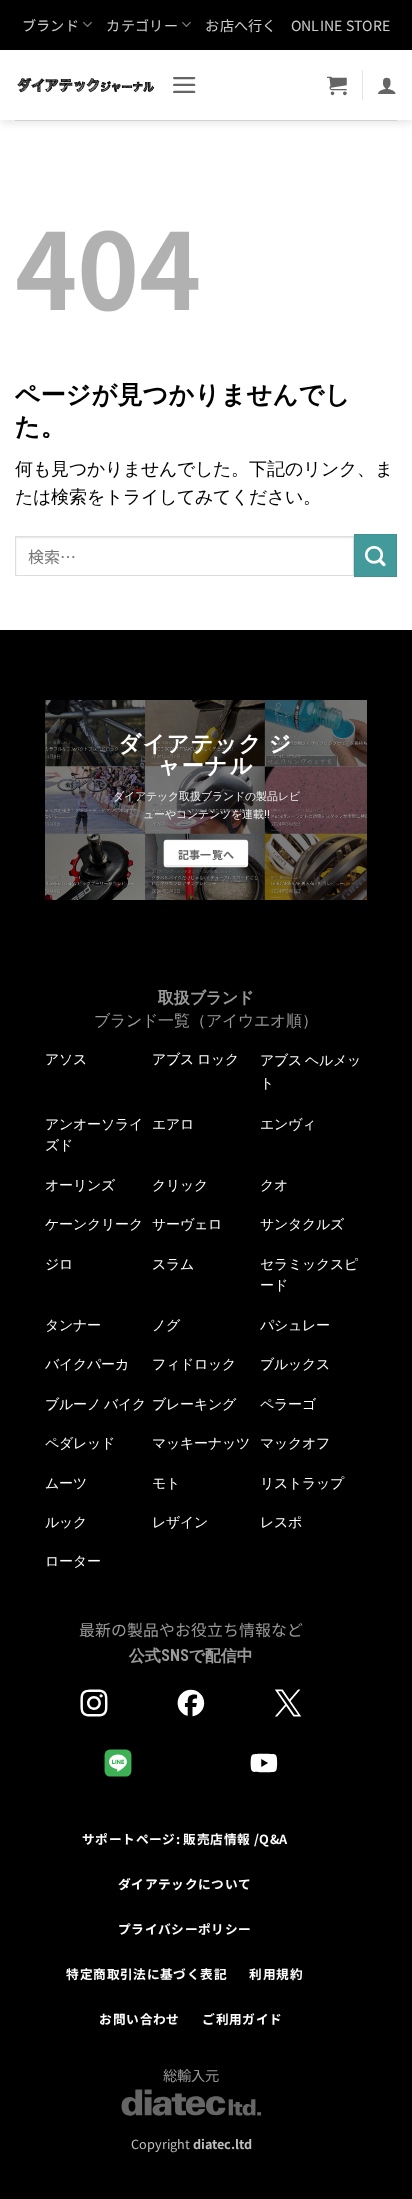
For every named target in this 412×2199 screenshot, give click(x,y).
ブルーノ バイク (95, 1404)
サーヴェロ (187, 1224)
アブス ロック (195, 1059)
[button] (184, 85)
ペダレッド (80, 1443)
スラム (173, 1264)
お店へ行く (240, 25)
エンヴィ (288, 1124)
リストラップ (302, 1483)
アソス (66, 1059)
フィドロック (194, 1364)
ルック (66, 1522)
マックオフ (295, 1443)
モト (166, 1483)
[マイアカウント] (387, 85)
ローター (73, 1561)
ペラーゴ (288, 1404)
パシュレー (295, 1325)
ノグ (166, 1325)
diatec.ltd (222, 2143)
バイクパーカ (87, 1364)
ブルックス (295, 1364)
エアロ (173, 1124)
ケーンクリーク (94, 1224)
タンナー (73, 1325)
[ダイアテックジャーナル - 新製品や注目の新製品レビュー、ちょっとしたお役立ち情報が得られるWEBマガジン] (85, 85)
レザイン (180, 1522)
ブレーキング (194, 1404)
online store (340, 25)
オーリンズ (80, 1185)
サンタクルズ (302, 1224)
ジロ (59, 1264)
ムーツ (66, 1483)
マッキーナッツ (201, 1443)
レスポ (281, 1522)
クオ (274, 1185)
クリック (180, 1185)
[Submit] (375, 555)
